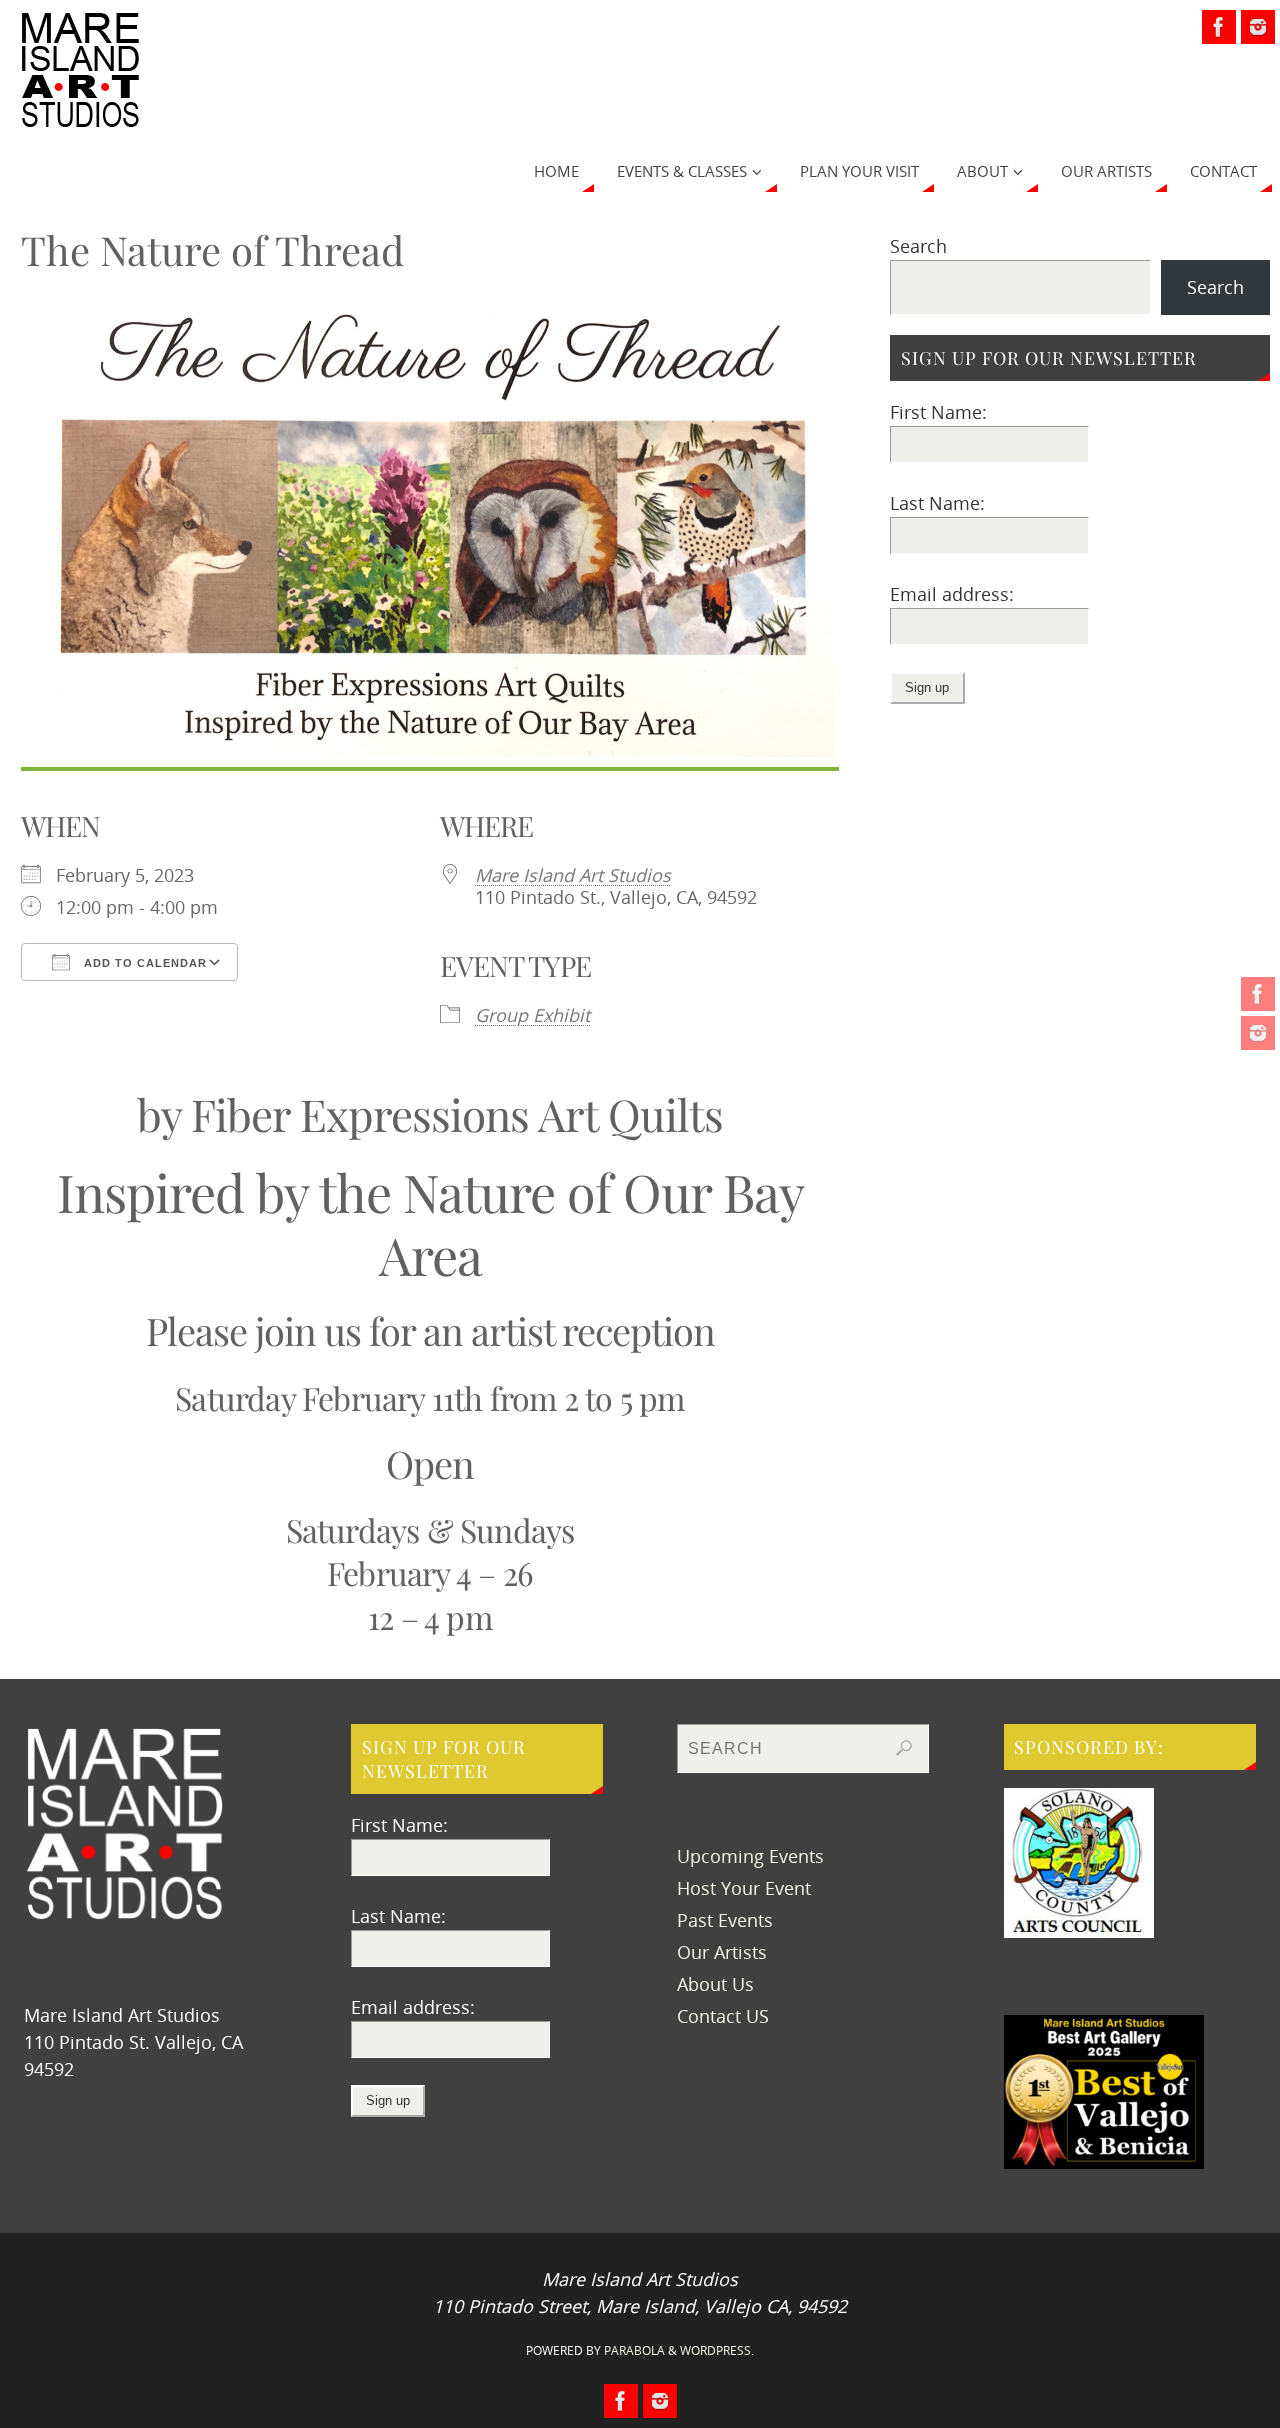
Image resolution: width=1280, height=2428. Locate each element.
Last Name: (937, 503)
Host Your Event (744, 1888)
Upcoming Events (750, 1856)
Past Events (725, 1920)
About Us (715, 1984)
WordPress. (717, 2350)
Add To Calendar (143, 963)
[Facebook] (1258, 994)
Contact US (723, 2016)
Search (918, 246)
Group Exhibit (532, 1015)
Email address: (952, 594)
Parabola (634, 2350)
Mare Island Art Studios (573, 875)
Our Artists (722, 1952)
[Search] (904, 1748)
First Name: (938, 412)
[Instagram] (1258, 1033)
